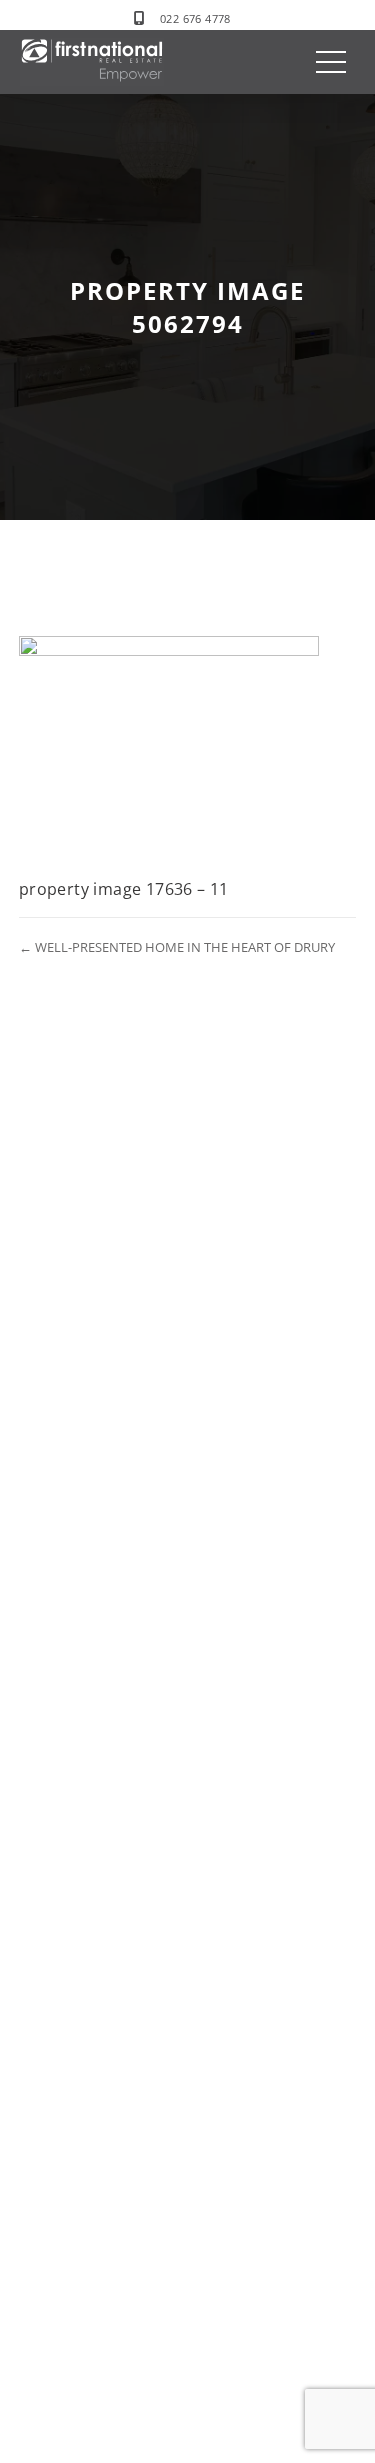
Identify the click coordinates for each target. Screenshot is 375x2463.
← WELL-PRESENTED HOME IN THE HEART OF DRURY (177, 947)
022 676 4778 (195, 18)
